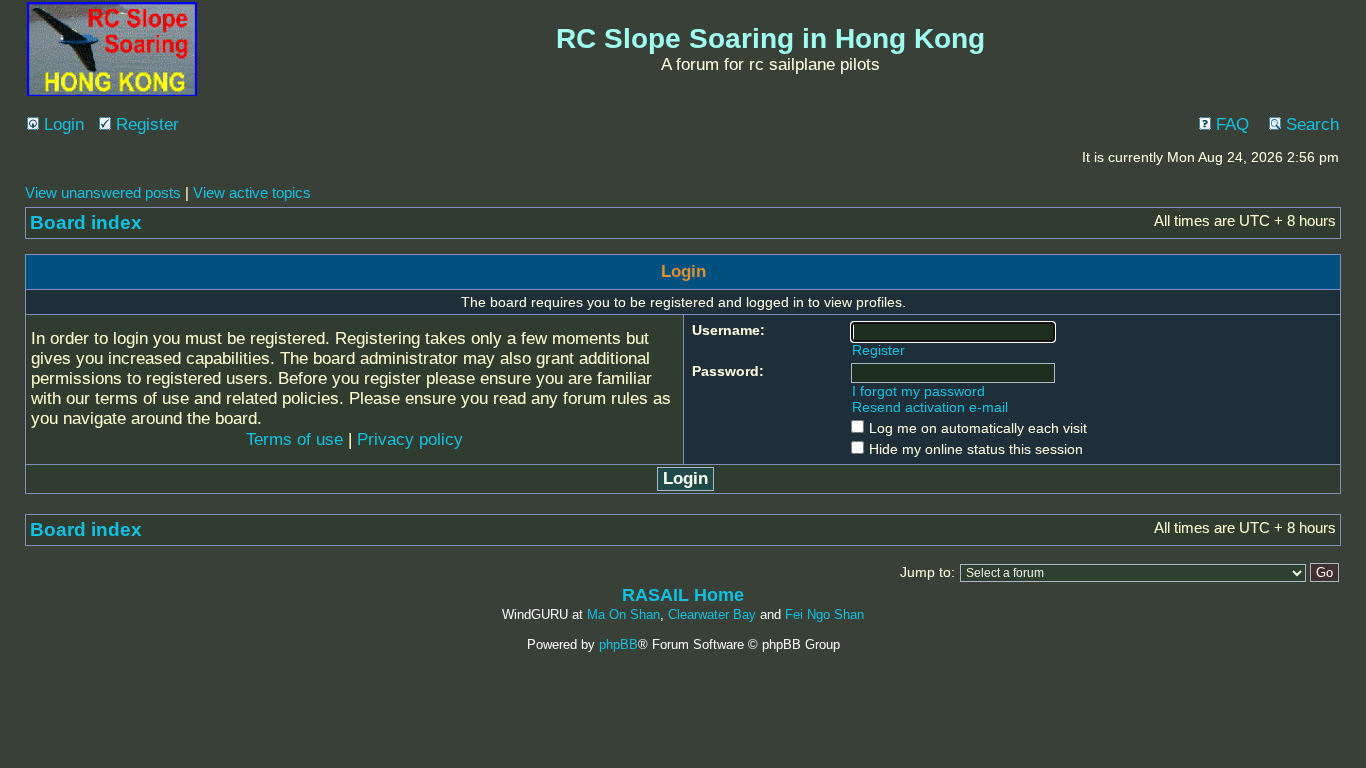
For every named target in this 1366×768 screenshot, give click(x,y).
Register (145, 124)
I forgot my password (918, 391)
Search (1310, 124)
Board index (86, 222)
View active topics (252, 192)
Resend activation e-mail (930, 407)
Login (61, 124)
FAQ (1230, 124)
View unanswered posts (103, 192)
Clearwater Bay (712, 614)
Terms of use (294, 439)
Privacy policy (410, 439)
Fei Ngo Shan (824, 614)
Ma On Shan (623, 614)
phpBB (618, 644)
